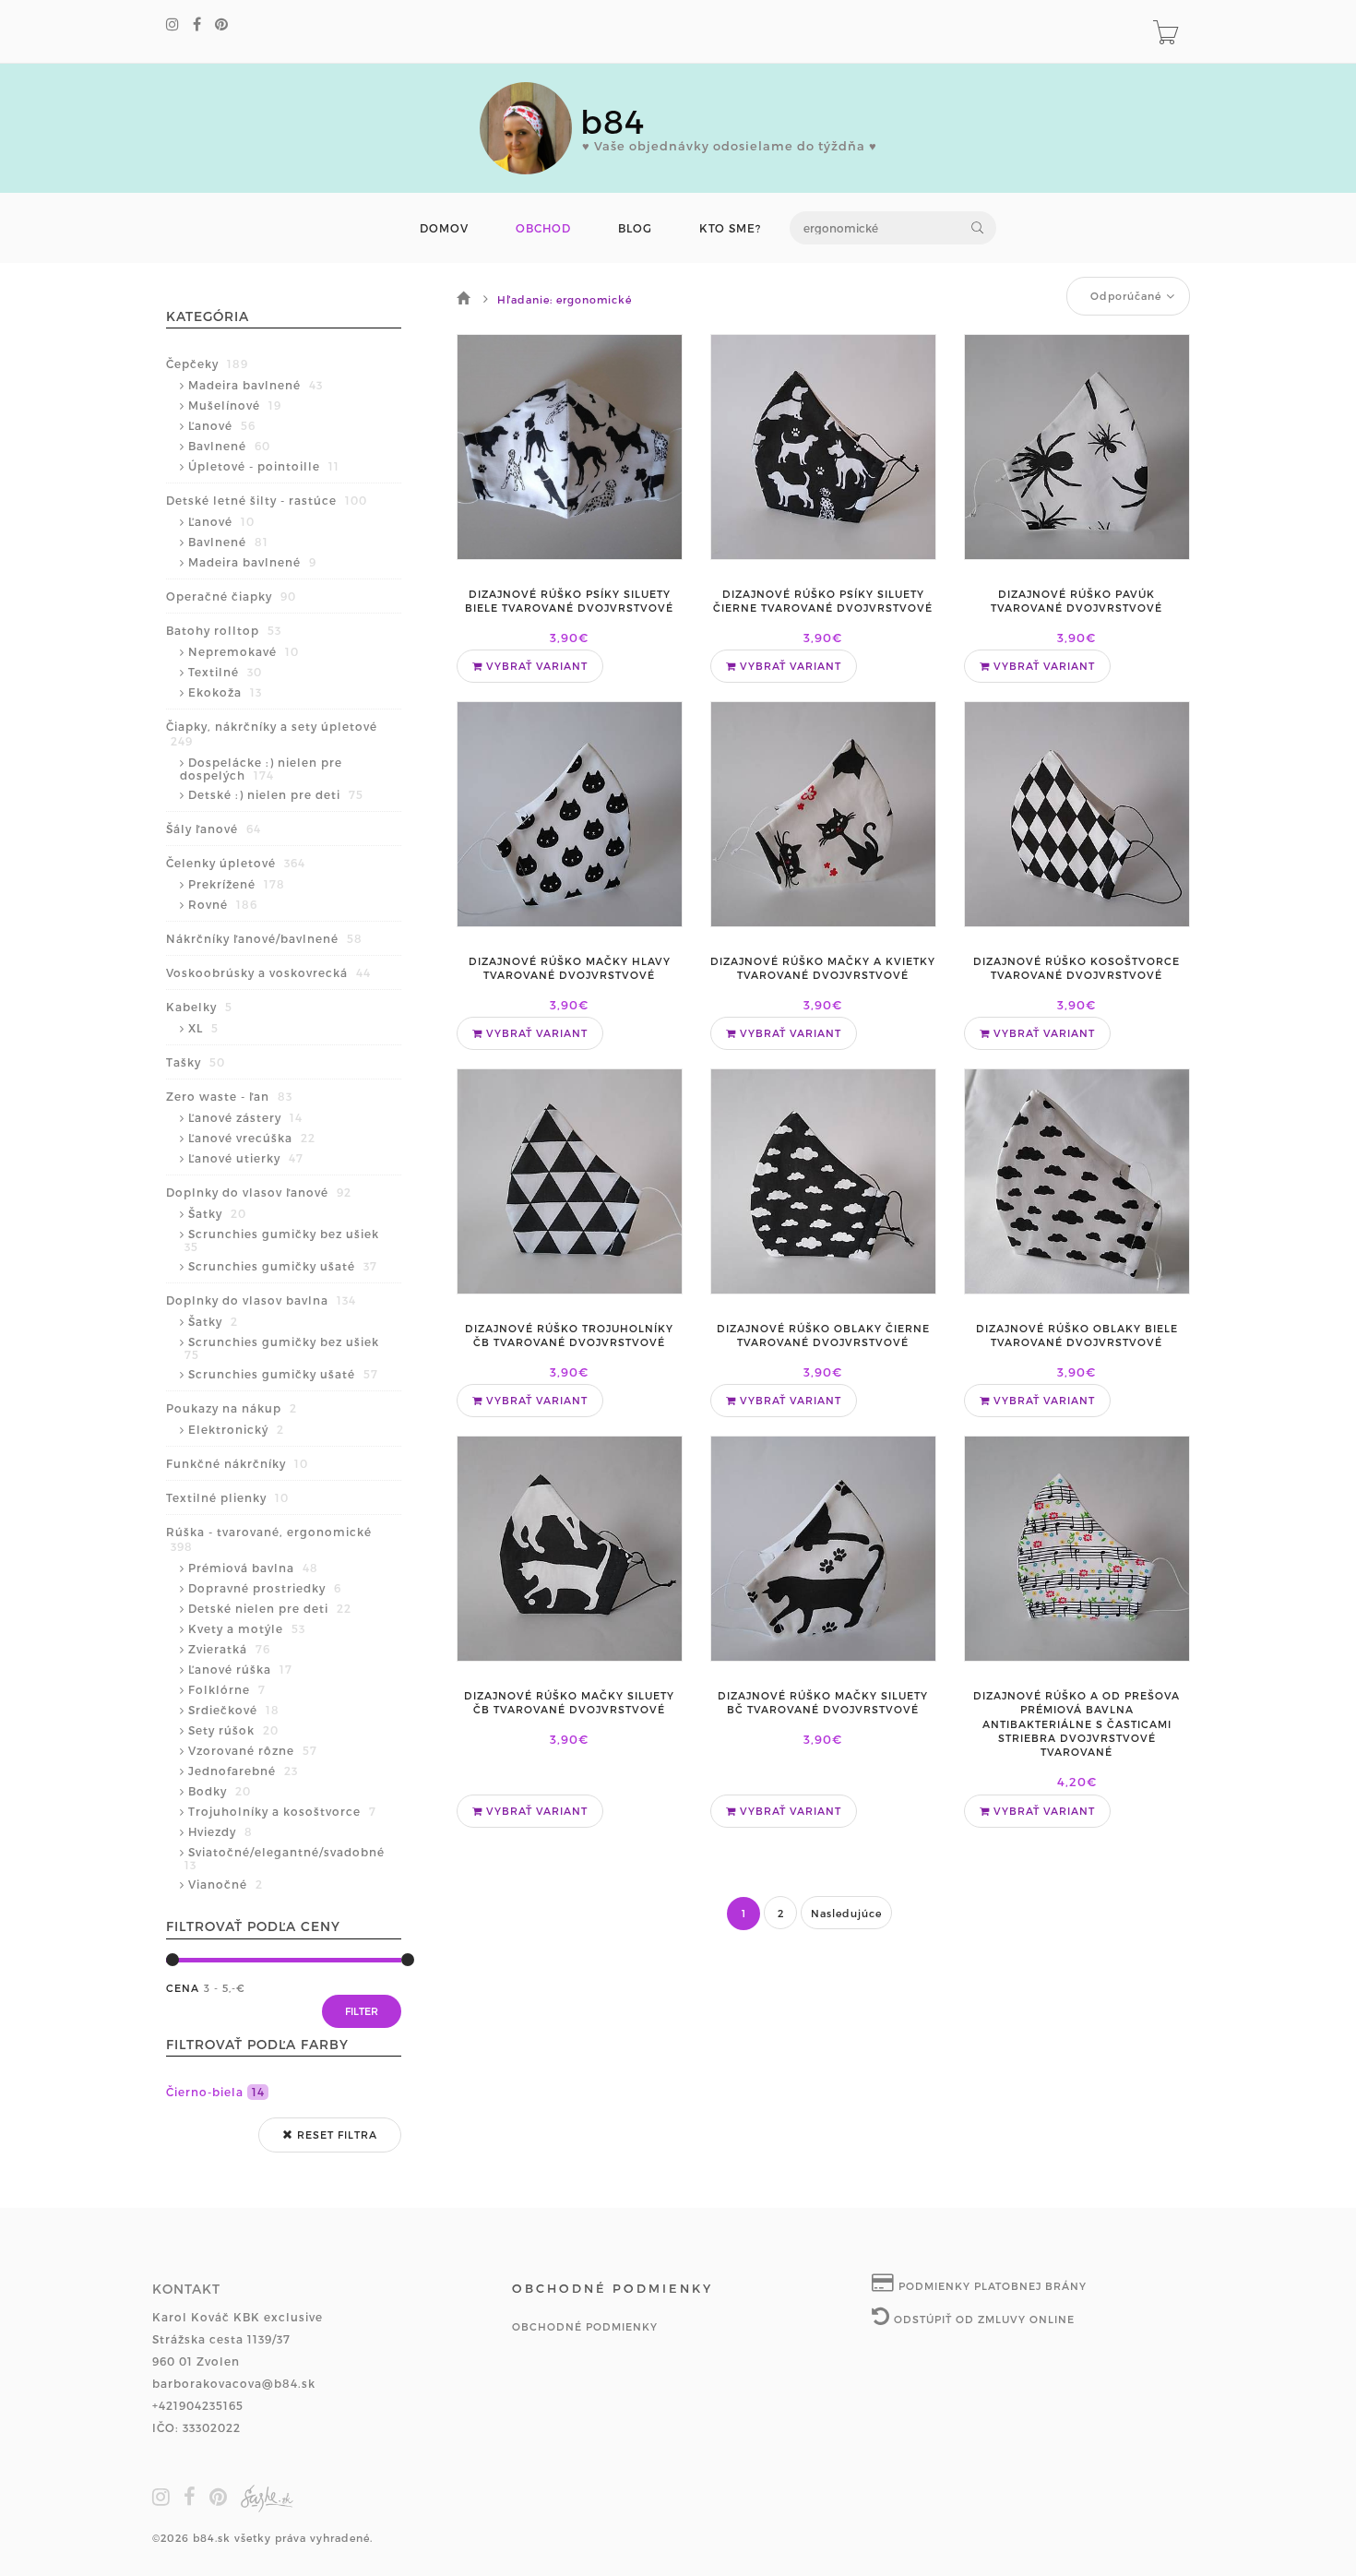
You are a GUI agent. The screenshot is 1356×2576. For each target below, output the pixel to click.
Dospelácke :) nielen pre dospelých (261, 769)
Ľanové (222, 425)
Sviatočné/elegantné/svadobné (285, 1858)
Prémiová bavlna (253, 1568)
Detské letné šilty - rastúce (267, 500)
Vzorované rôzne (253, 1750)
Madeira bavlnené (256, 385)
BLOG (635, 228)
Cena (183, 1988)
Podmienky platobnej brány (991, 2286)
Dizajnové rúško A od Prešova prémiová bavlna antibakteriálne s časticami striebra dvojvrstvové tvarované (1076, 1724)
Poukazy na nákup (232, 1408)
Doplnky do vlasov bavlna (261, 1300)
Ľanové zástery (245, 1117)
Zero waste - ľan (229, 1096)
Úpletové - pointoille (264, 466)
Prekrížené (237, 884)
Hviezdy (220, 1831)
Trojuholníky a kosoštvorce (282, 1811)
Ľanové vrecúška (252, 1138)
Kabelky (199, 1007)
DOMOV (444, 228)
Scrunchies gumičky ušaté (283, 1266)
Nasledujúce (846, 1913)
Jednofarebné (243, 1771)
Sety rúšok (233, 1730)
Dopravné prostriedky (265, 1588)
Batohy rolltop (224, 630)
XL (203, 1028)
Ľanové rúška (240, 1669)
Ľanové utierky (246, 1158)
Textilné (225, 672)
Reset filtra (335, 2135)
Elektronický (236, 1429)
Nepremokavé (244, 651)
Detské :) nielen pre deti (276, 794)
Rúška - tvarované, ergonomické (269, 1539)
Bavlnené (229, 446)
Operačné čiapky (231, 596)
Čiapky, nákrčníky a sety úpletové (272, 733)
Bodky (220, 1791)
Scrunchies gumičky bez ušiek (282, 1240)
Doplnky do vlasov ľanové (259, 1192)
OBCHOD (543, 228)
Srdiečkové (234, 1710)
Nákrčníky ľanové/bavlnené (264, 938)
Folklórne (227, 1689)
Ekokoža (225, 692)
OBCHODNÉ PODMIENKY (585, 2326)
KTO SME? (730, 228)
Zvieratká (229, 1649)
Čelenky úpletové (236, 863)
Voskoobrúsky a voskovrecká (268, 972)
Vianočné (226, 1884)
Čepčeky (207, 364)
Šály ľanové (214, 829)
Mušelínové (235, 405)
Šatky (217, 1213)
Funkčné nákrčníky (237, 1463)
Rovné (223, 904)
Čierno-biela (215, 2092)
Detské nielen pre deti (270, 1608)
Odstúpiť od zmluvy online (982, 2319)
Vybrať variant (535, 666)
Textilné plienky (227, 1497)
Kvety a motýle (247, 1628)
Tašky (196, 1062)
